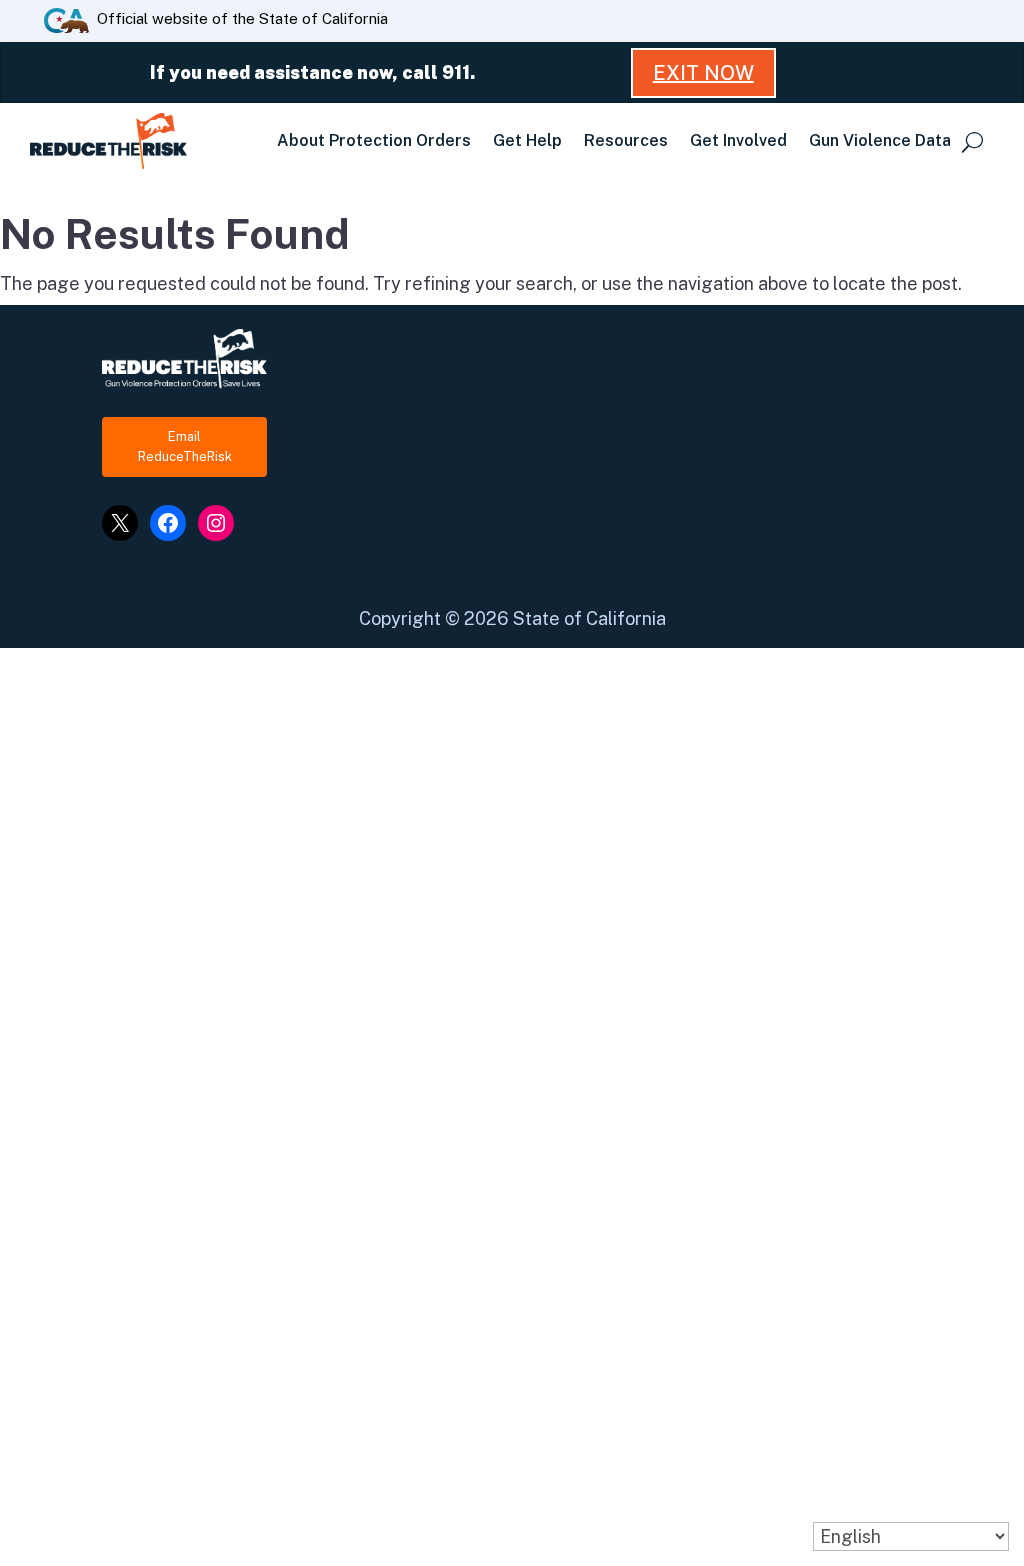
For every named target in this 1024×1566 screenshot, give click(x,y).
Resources (626, 140)
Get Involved (738, 140)
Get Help (527, 140)
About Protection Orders (374, 140)
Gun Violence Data (880, 140)
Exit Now (703, 73)
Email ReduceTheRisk (185, 446)
